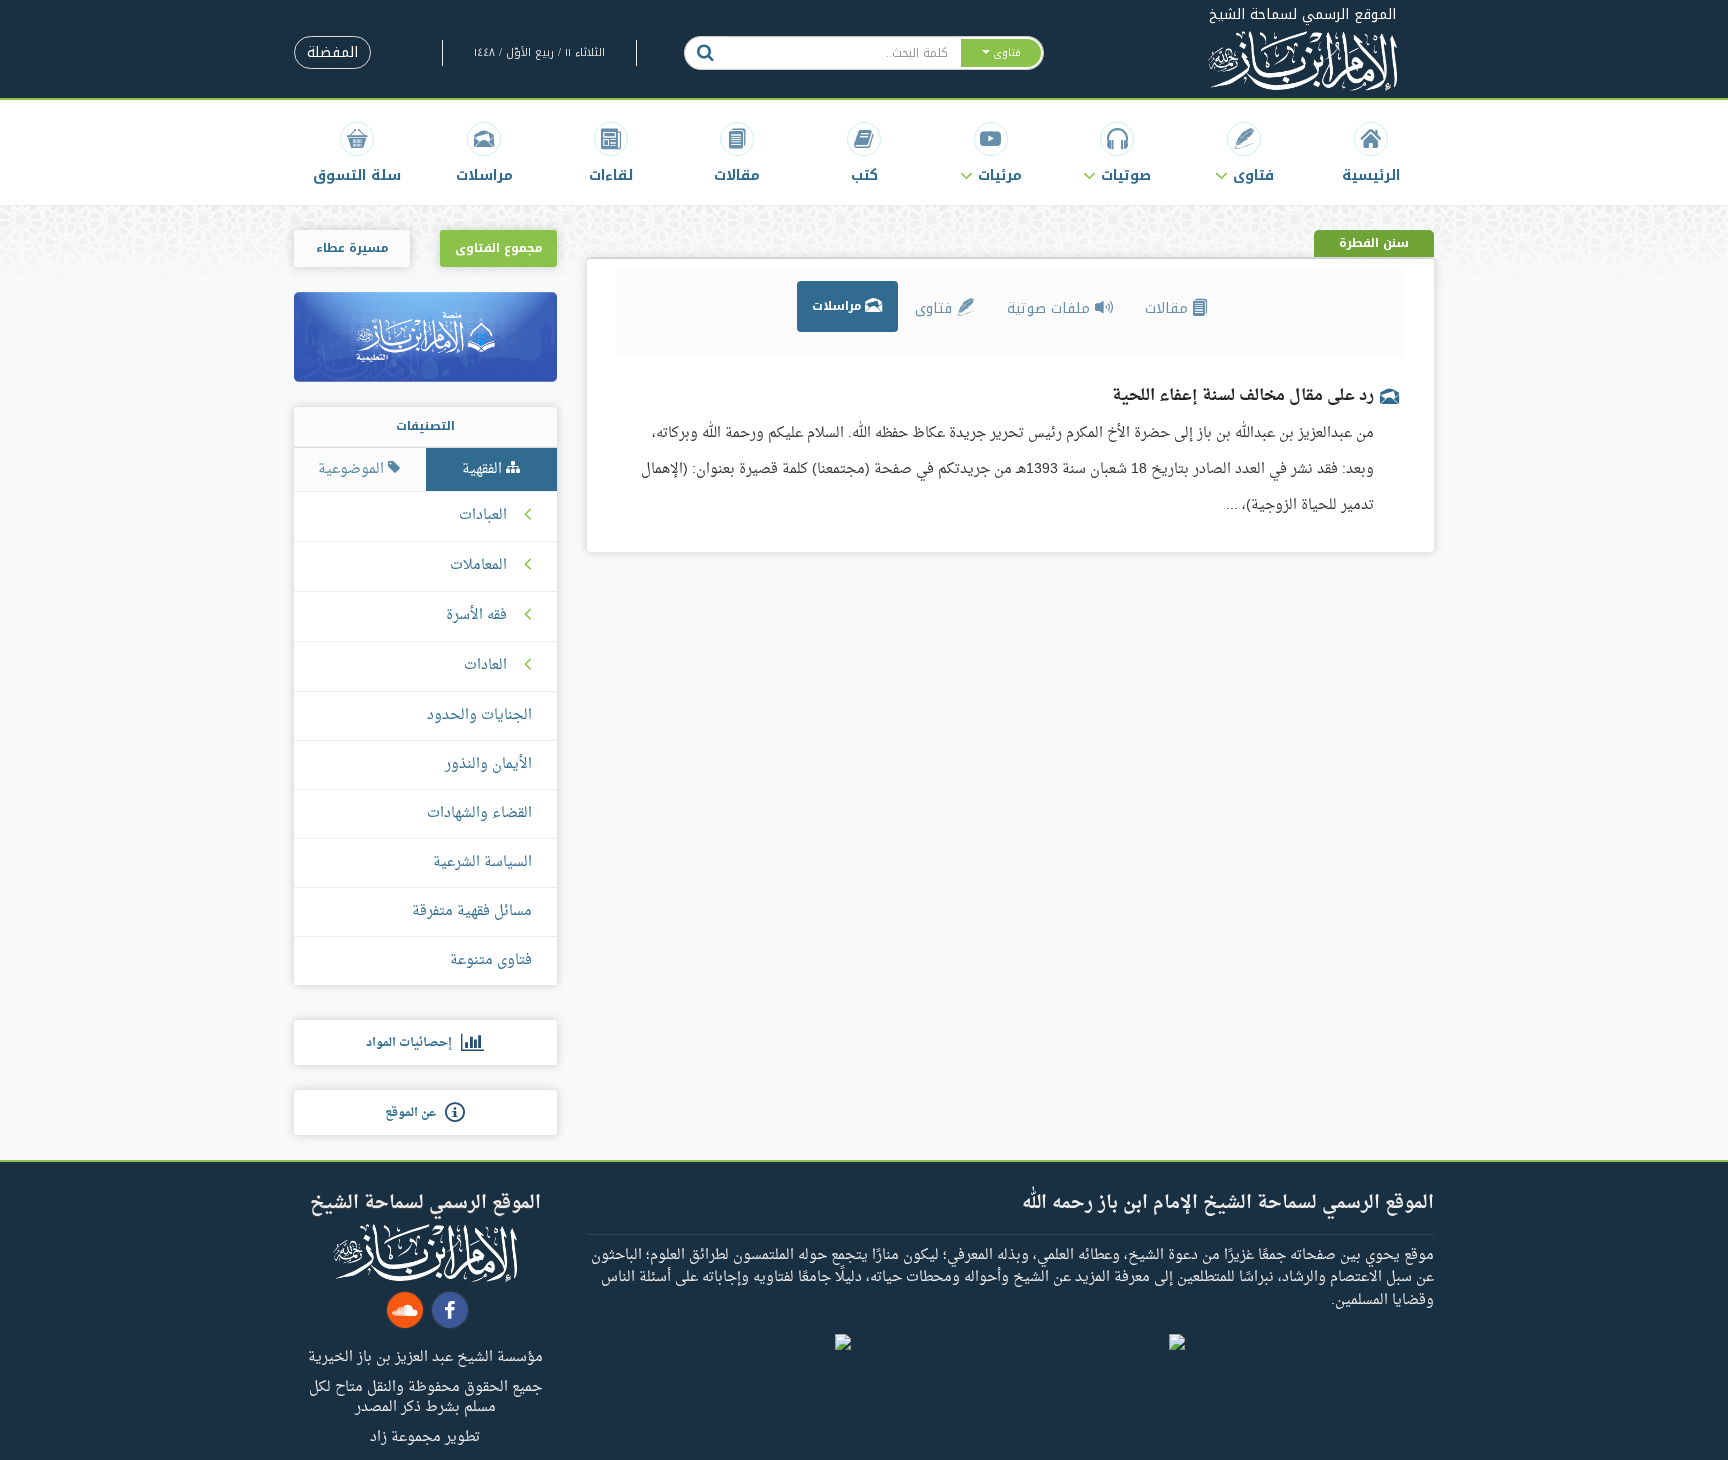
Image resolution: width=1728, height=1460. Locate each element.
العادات (485, 666)
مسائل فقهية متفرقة (472, 911)
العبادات (483, 516)
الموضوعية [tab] (353, 469)
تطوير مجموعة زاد (425, 1436)
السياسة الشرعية (482, 862)
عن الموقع (415, 1113)
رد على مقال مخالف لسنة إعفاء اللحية (1243, 396)
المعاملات (478, 566)
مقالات (1169, 308)
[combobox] (842, 53)
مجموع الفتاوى (498, 248)
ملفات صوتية (1051, 308)
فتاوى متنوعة (491, 960)
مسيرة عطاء (352, 248)
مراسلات (838, 306)
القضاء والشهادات (479, 813)
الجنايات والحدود (479, 715)
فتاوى (936, 308)
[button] (1244, 152)
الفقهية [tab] (484, 469)
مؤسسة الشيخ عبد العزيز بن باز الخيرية (425, 1356)
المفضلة (332, 52)
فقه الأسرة (476, 616)
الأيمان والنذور (488, 764)
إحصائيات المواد (413, 1043)
